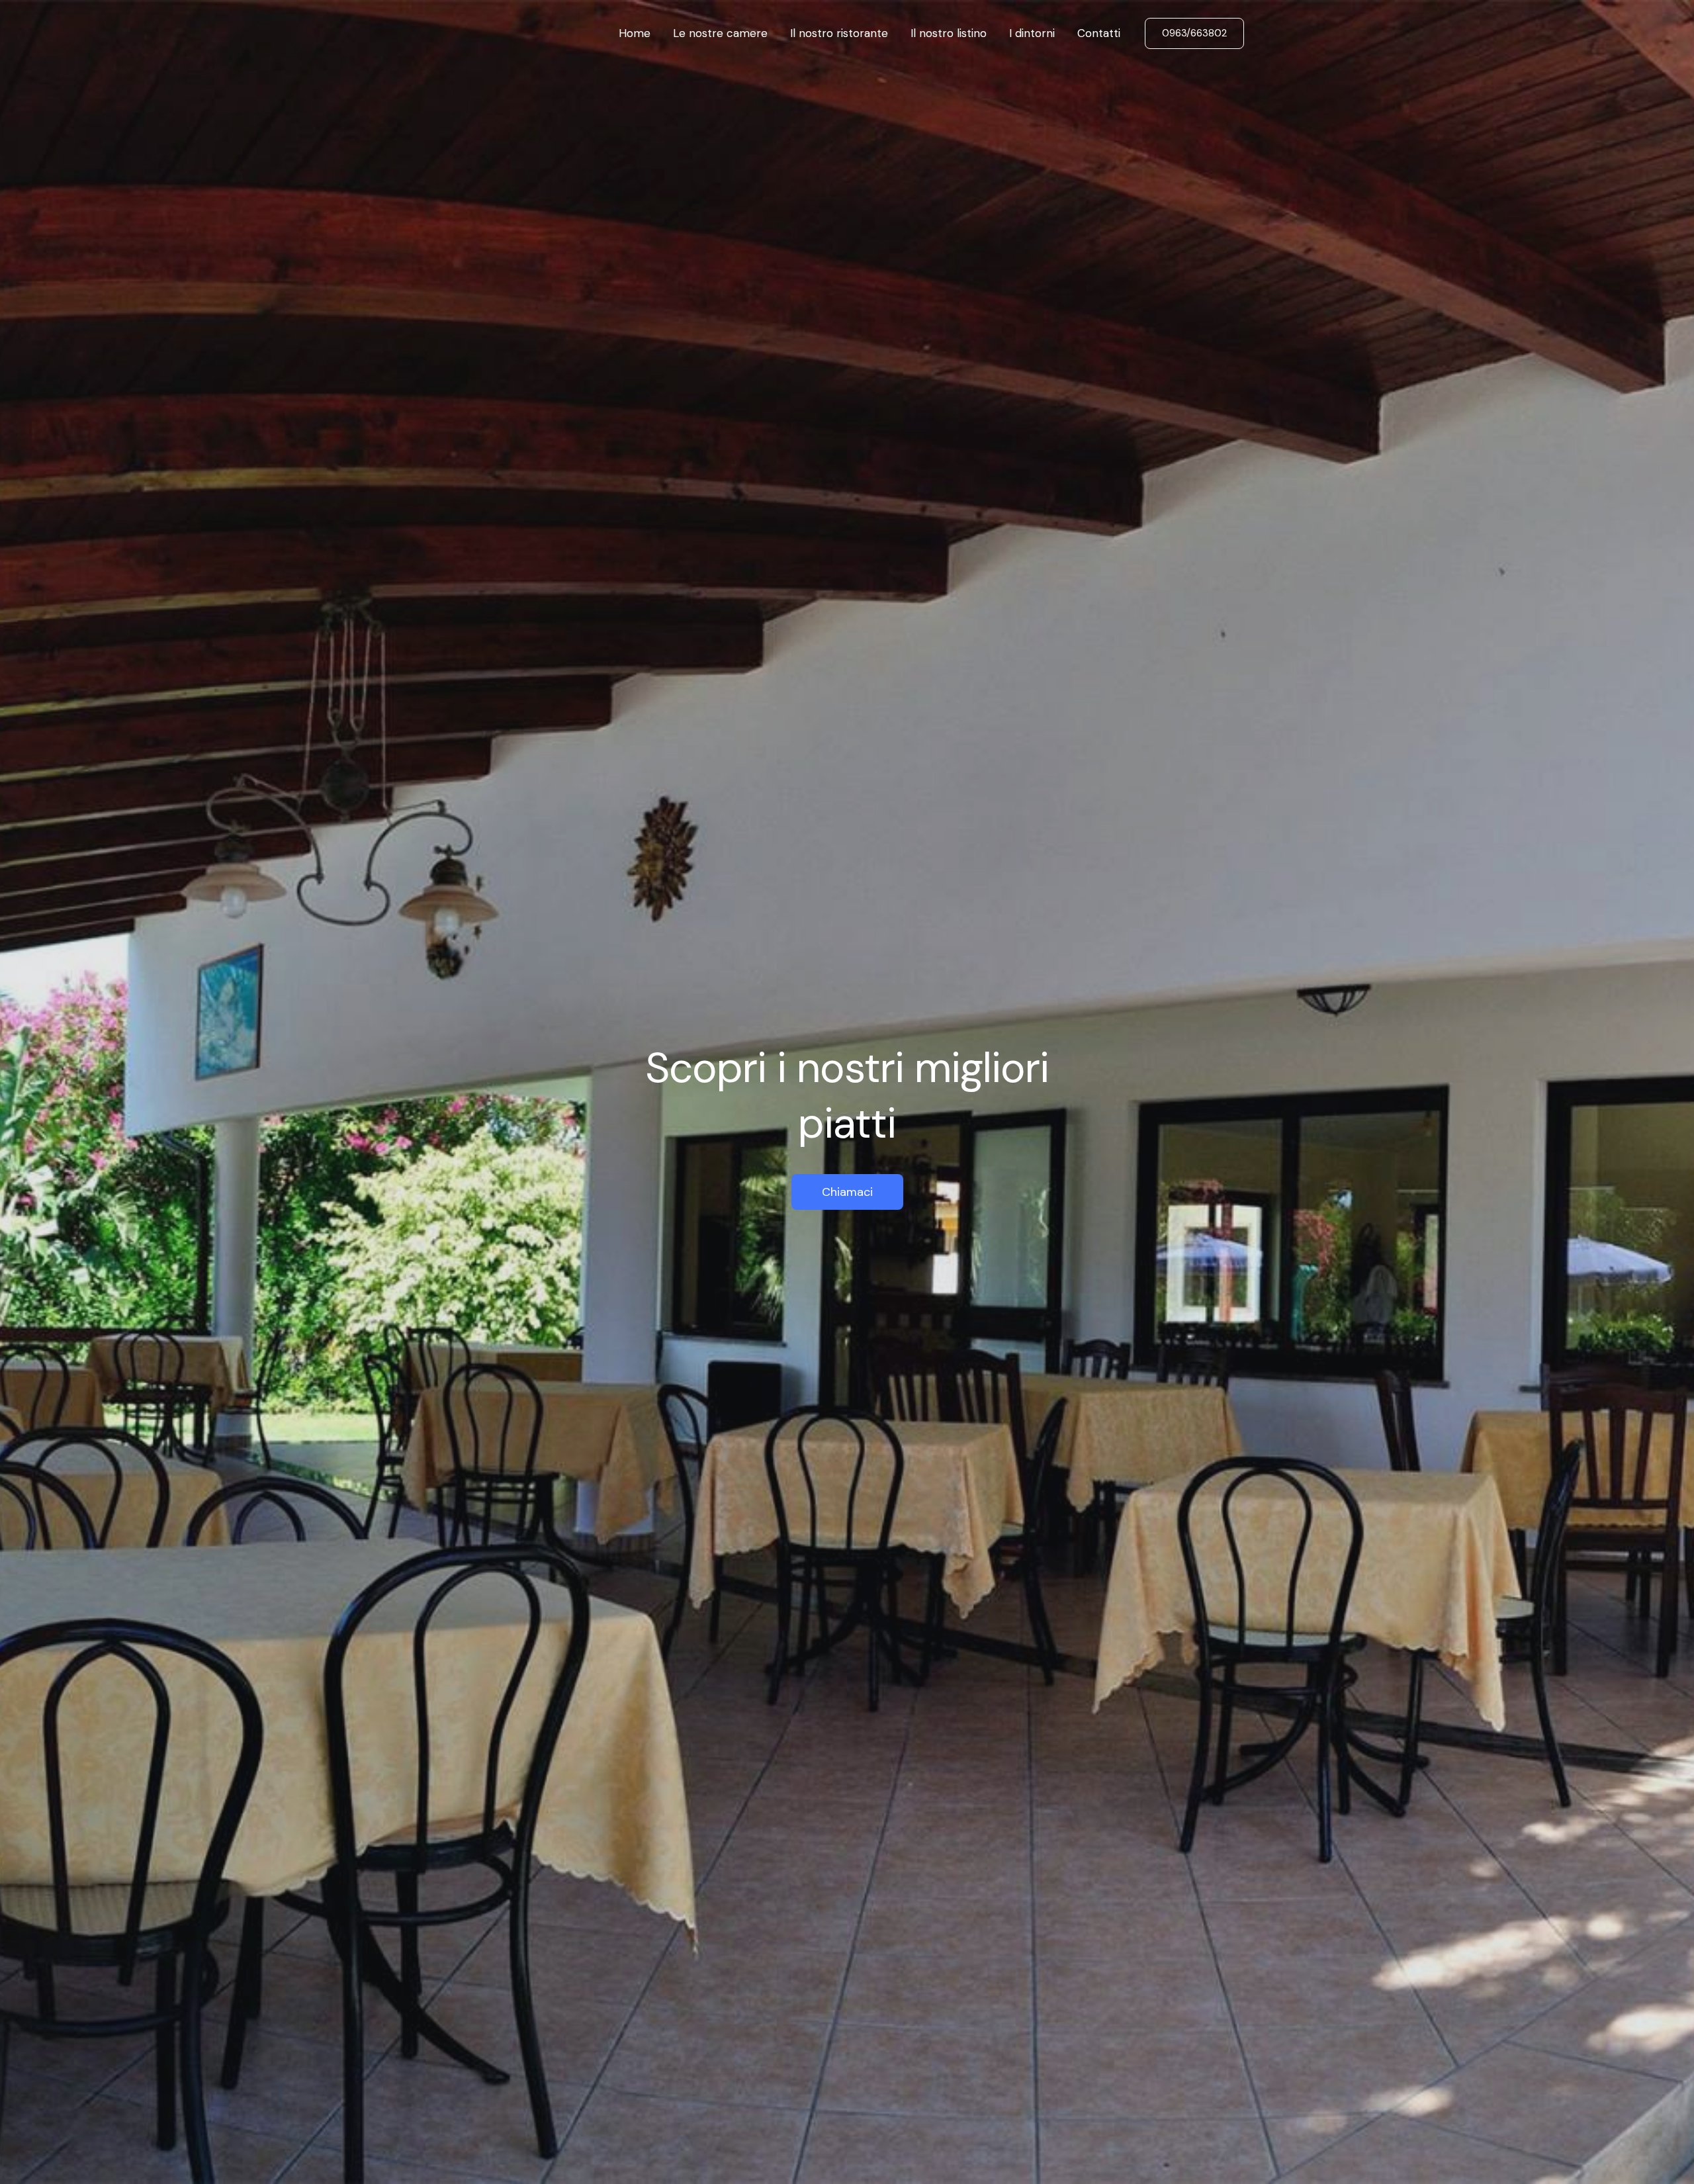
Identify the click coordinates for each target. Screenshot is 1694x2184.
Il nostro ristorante (839, 33)
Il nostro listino (949, 33)
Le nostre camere (720, 33)
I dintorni (1032, 33)
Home (635, 33)
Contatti (1099, 33)
